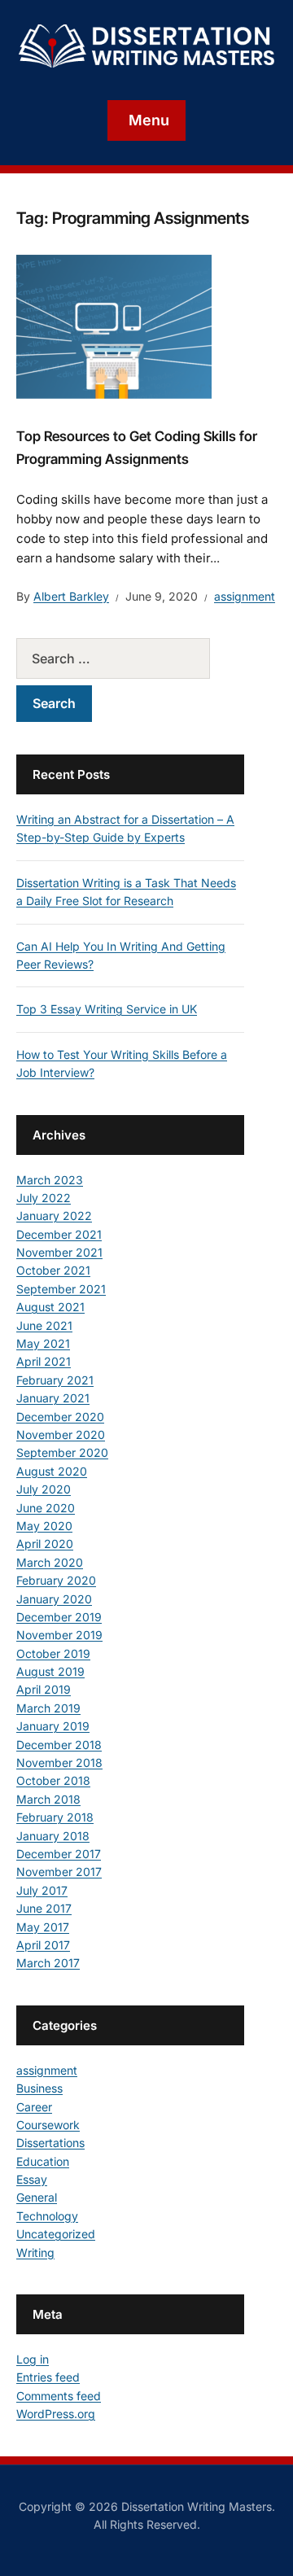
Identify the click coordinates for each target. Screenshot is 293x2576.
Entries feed (48, 2377)
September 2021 (61, 1289)
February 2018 (55, 1817)
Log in (33, 2359)
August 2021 (50, 1307)
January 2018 (53, 1836)
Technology (47, 2216)
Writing (35, 2252)
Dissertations (50, 2143)
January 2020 (54, 1599)
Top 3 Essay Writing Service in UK (107, 1009)
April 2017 (43, 1945)
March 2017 (48, 1963)
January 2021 (53, 1398)
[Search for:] (130, 658)
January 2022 (54, 1216)
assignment (245, 596)
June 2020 (46, 1508)
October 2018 (53, 1780)
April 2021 (44, 1361)
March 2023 (50, 1180)
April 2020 (45, 1544)
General (37, 2197)
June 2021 (44, 1325)
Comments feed (59, 2396)
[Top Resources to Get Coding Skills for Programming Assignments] (114, 327)
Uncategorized (56, 2234)
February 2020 (56, 1580)
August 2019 (50, 1671)
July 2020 (44, 1489)
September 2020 (62, 1452)
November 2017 (59, 1872)
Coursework (48, 2125)
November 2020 (61, 1435)
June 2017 (44, 1908)
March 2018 (48, 1799)
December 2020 (60, 1417)
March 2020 (50, 1562)
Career (34, 2107)
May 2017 (43, 1927)
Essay (32, 2179)
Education (43, 2161)
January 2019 (53, 1726)
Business (39, 2088)
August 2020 (52, 1471)
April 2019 (44, 1689)
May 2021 (43, 1343)
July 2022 (44, 1198)
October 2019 (53, 1653)
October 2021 (53, 1270)
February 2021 (55, 1380)
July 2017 (42, 1890)
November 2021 (59, 1252)
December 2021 (59, 1234)
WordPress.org (56, 2414)
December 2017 (59, 1854)
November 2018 (59, 1763)
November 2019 (59, 1635)
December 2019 (59, 1617)
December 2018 (59, 1745)
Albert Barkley (71, 596)
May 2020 (44, 1526)
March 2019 (48, 1708)
